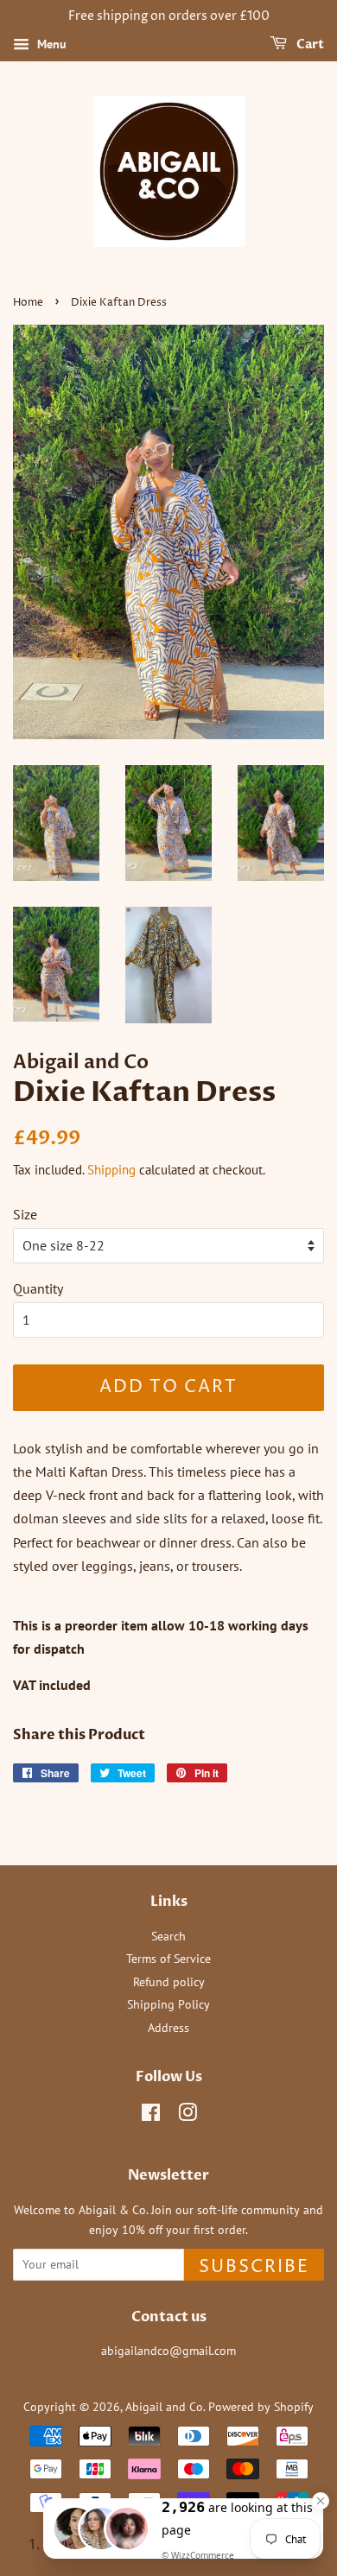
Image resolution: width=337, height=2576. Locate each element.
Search (168, 1936)
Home (28, 303)
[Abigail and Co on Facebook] (151, 2116)
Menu (50, 44)
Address (168, 2028)
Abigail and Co (164, 2407)
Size (25, 1214)
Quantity (38, 1288)
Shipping (111, 1170)
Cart (309, 44)
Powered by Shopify (261, 2407)
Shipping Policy (168, 2004)
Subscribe (254, 2267)
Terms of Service (168, 1959)
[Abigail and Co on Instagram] (188, 2116)
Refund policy (169, 1982)
